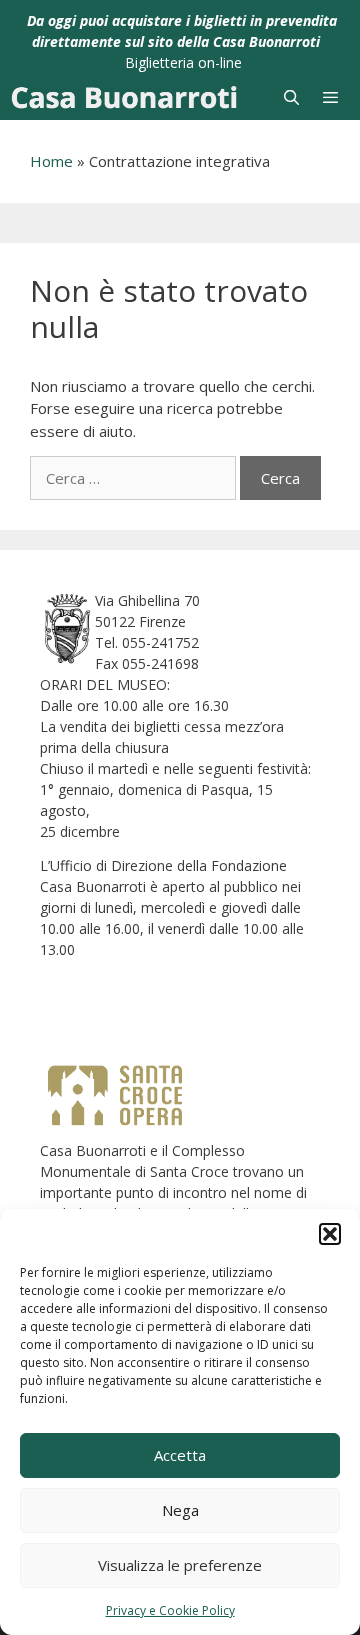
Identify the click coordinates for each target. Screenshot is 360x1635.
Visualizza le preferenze (180, 1565)
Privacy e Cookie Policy (170, 1610)
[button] (330, 1234)
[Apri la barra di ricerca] (290, 97)
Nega (180, 1510)
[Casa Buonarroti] (124, 97)
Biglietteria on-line (183, 62)
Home (51, 161)
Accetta (180, 1455)
